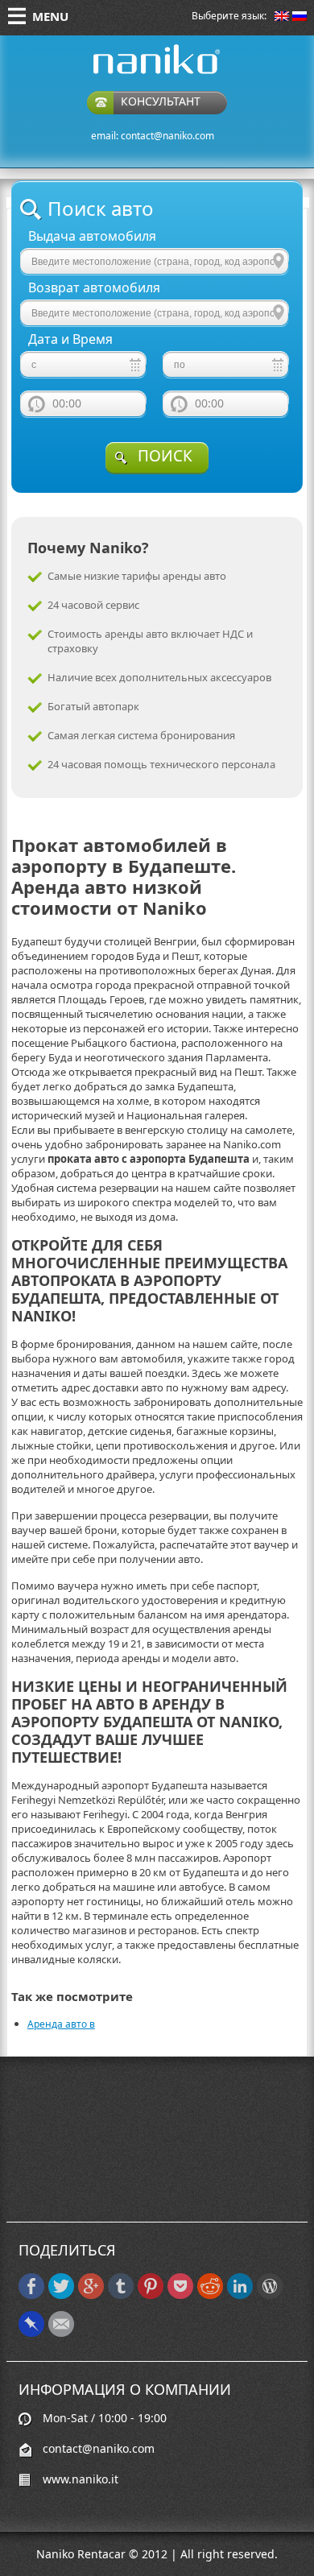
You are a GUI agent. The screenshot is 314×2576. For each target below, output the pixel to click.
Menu (50, 16)
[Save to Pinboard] (31, 2333)
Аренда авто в (61, 2024)
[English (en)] (282, 17)
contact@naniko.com (167, 136)
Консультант (161, 101)
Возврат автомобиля (94, 288)
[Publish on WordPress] (270, 2295)
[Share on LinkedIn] (240, 2295)
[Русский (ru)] (300, 17)
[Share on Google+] (91, 2295)
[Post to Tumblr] (121, 2295)
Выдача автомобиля (92, 236)
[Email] (61, 2333)
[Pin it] (151, 2295)
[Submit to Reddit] (210, 2295)
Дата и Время (70, 339)
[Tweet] (61, 2295)
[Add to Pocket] (180, 2295)
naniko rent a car (131, 74)
